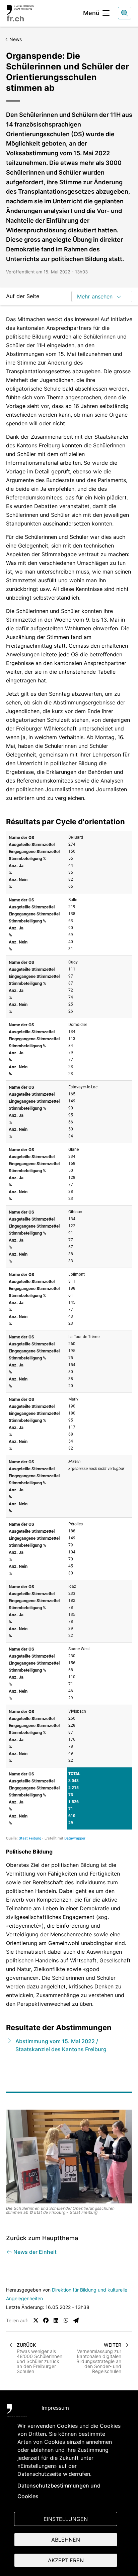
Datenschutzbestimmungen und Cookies (59, 2491)
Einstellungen (66, 2519)
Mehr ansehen (95, 296)
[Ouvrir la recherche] (125, 13)
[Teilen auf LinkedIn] (56, 2320)
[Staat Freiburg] (17, 2412)
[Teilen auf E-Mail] (76, 2320)
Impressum (55, 2408)
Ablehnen (66, 2540)
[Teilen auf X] (36, 2320)
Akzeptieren (66, 2560)
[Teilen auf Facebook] (46, 2320)
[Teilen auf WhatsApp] (66, 2320)
